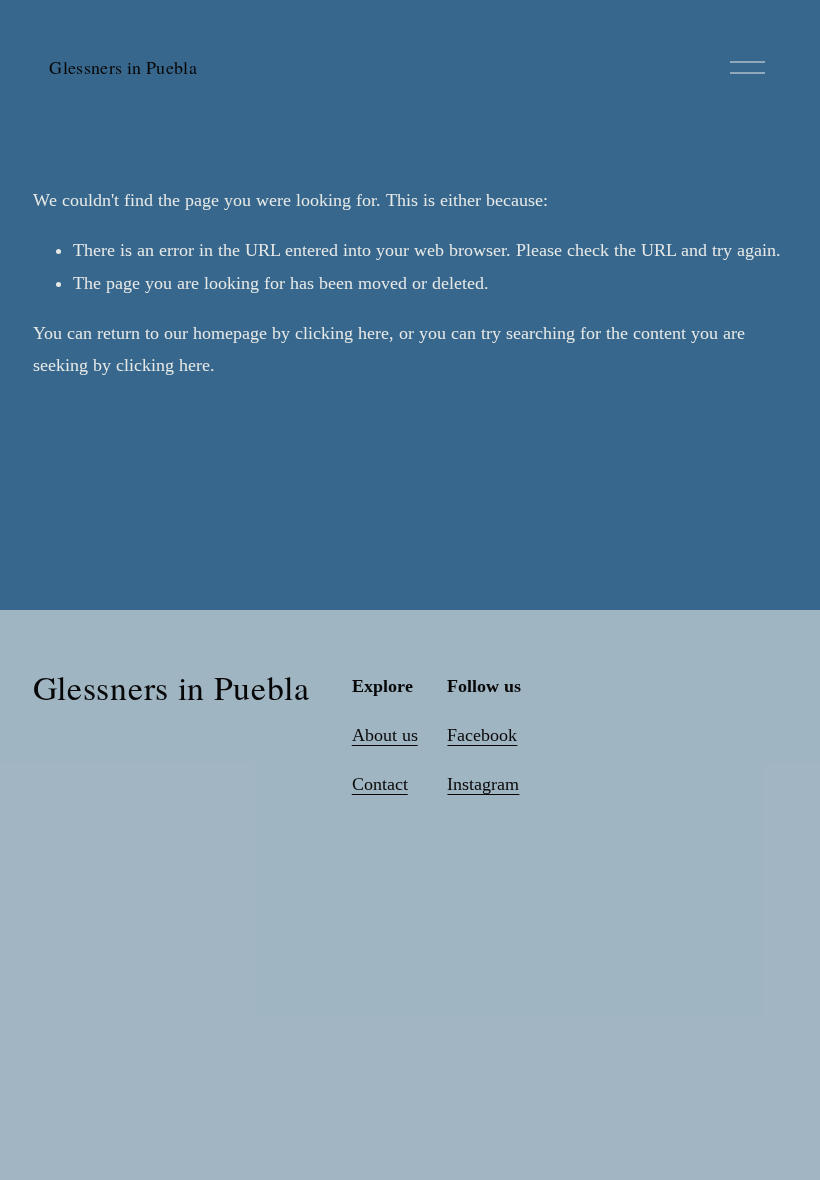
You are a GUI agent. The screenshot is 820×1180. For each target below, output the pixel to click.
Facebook (482, 735)
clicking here (342, 333)
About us (385, 735)
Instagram (483, 784)
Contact (380, 784)
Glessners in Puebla (123, 67)
